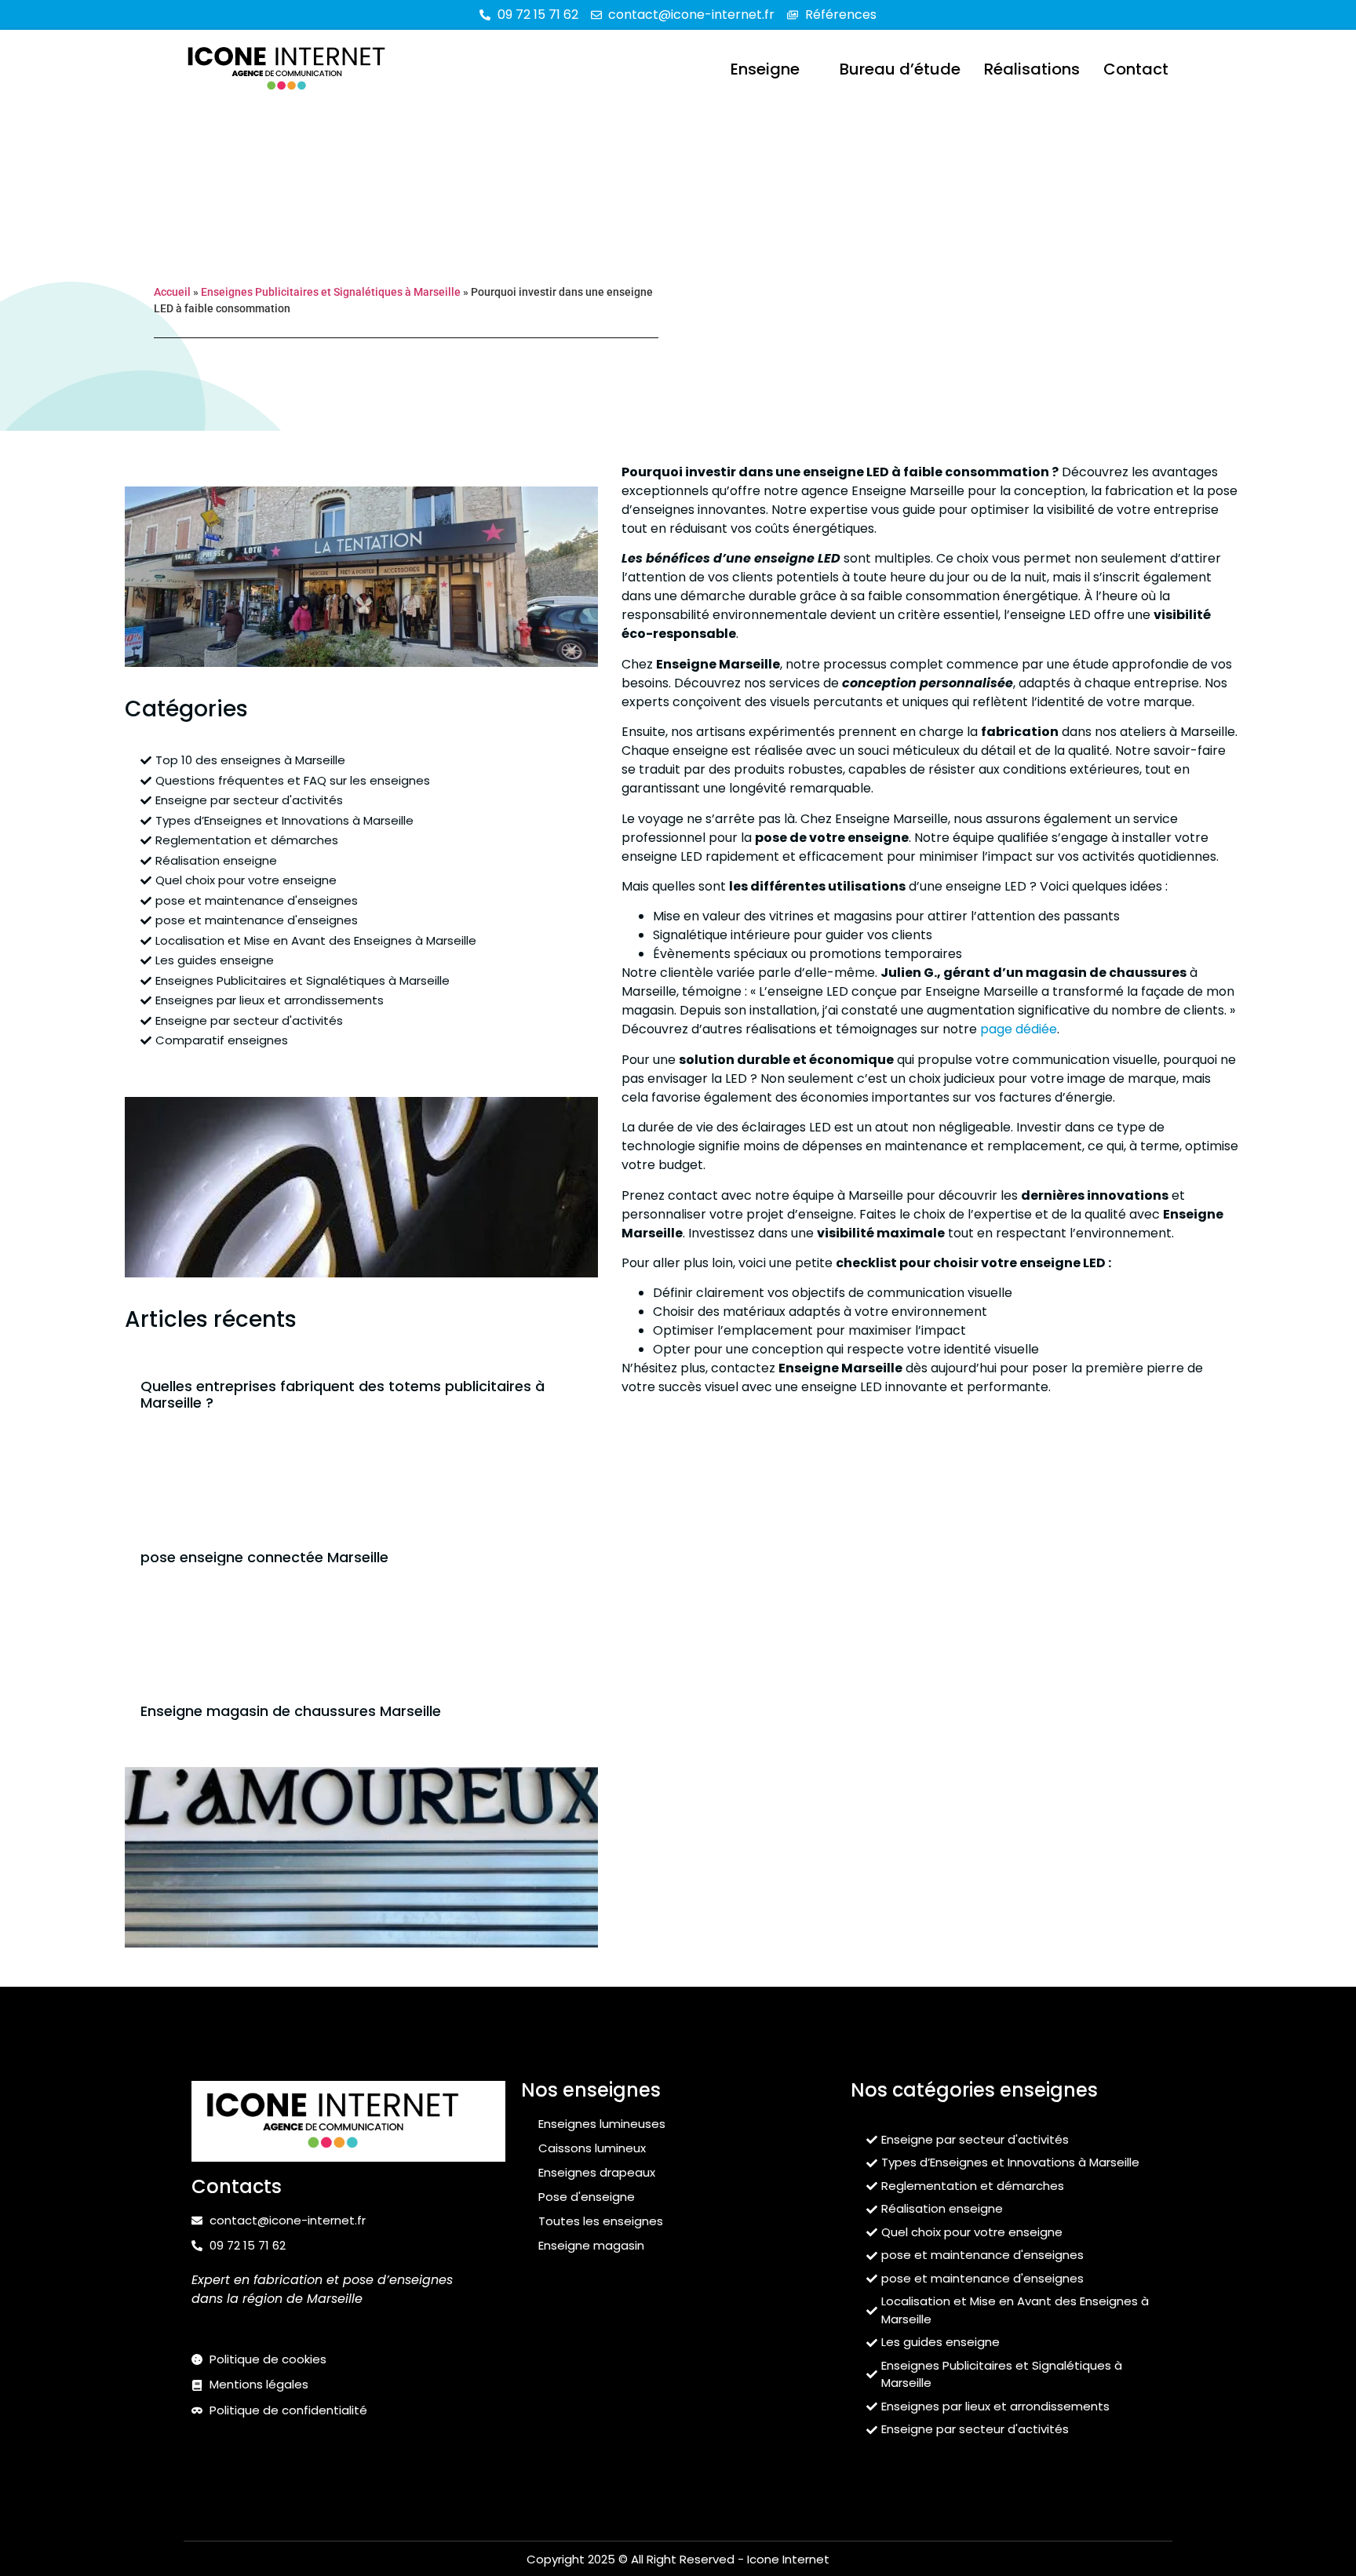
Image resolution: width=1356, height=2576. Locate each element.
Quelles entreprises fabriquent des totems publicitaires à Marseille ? (343, 1395)
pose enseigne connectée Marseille (264, 1557)
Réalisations (1032, 69)
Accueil (172, 292)
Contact (1136, 69)
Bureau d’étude (900, 69)
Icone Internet (788, 2559)
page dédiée (1019, 1029)
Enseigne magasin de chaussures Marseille (291, 1711)
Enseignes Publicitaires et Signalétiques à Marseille (331, 292)
